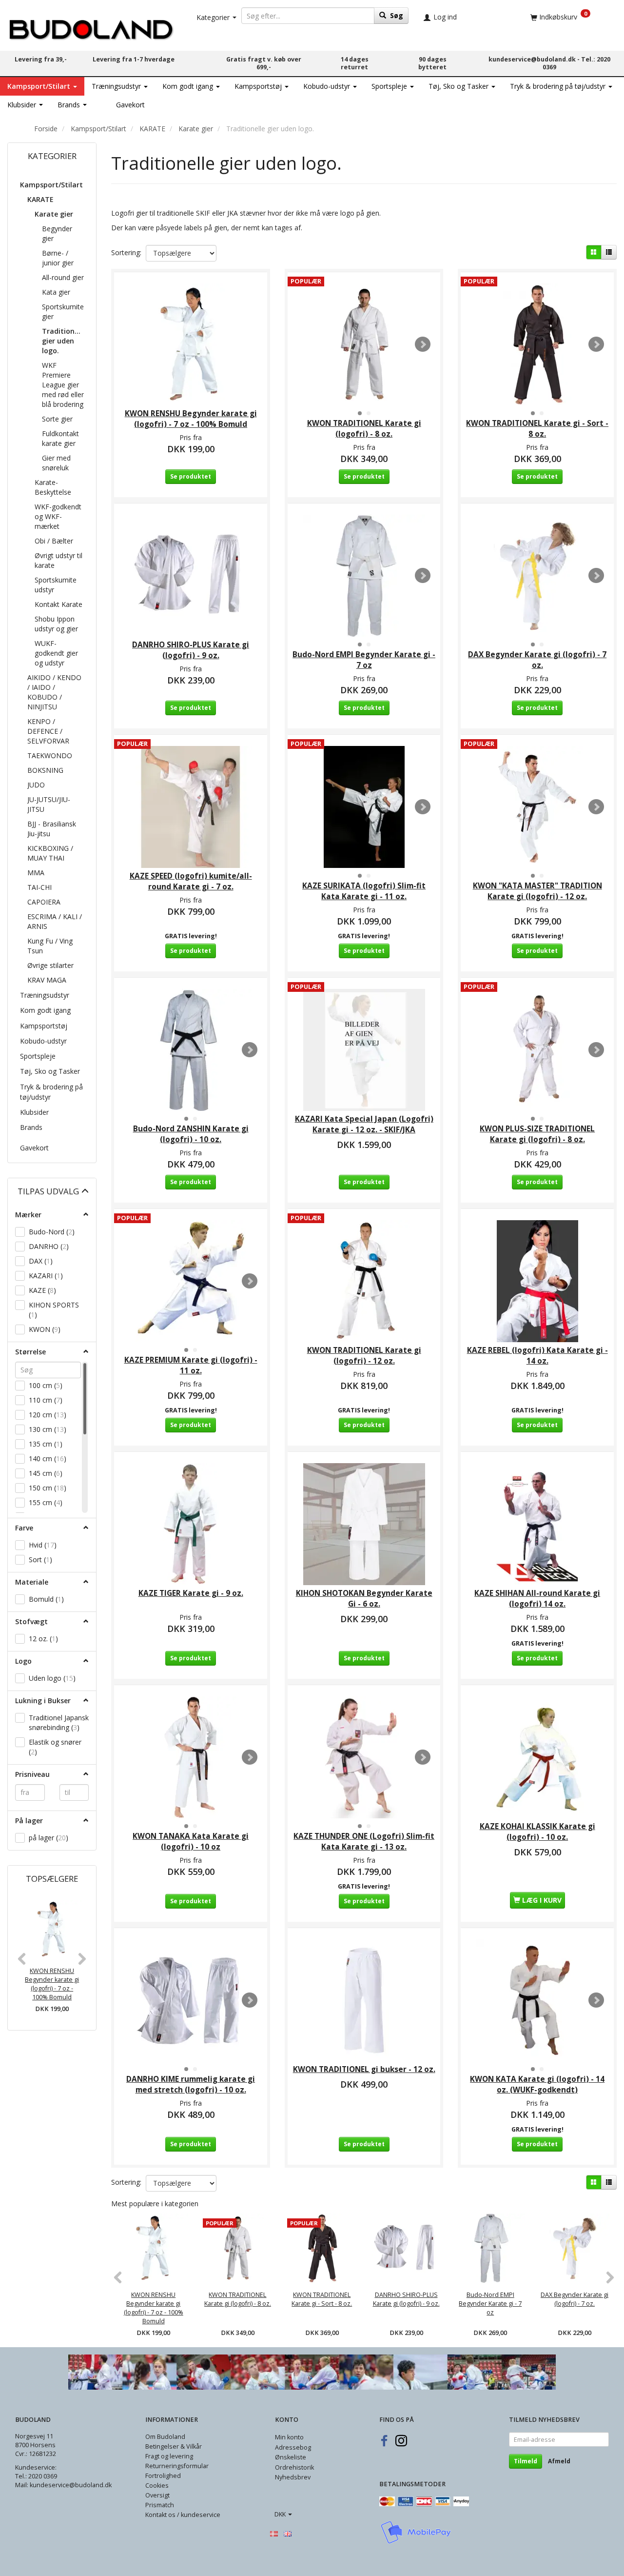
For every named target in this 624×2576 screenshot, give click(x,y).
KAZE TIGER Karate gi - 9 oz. (191, 1593)
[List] (609, 252)
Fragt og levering (169, 2456)
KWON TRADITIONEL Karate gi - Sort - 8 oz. (537, 429)
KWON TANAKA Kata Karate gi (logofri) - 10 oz (191, 1841)
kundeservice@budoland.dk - (535, 59)
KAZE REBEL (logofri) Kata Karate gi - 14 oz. (537, 1356)
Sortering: (126, 252)
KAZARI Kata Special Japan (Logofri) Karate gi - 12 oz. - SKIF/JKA (364, 1124)
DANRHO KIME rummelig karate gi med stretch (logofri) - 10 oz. (191, 2084)
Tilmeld (526, 2461)
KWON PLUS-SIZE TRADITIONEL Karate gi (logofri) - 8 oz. (537, 1134)
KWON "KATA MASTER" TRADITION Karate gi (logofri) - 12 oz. (537, 891)
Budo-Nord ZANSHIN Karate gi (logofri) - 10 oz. (191, 1134)
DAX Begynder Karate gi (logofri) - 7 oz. (537, 660)
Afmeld (559, 2461)
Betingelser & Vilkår (174, 2446)
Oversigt (157, 2495)
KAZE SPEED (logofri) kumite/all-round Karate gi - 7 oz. (191, 881)
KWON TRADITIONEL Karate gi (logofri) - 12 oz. (364, 1356)
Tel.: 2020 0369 (36, 2476)
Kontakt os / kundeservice (183, 2515)
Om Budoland (165, 2437)
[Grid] (594, 252)
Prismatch (160, 2505)
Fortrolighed (163, 2476)
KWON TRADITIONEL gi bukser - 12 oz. (364, 2069)
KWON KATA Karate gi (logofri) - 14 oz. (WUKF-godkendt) (537, 2084)
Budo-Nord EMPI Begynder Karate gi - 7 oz (364, 660)
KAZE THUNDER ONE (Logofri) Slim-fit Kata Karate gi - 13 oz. (364, 1841)
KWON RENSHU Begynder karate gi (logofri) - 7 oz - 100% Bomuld (52, 1984)
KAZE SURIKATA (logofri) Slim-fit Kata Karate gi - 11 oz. (364, 891)
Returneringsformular (177, 2466)
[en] (288, 2534)
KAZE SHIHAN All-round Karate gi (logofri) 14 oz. (537, 1599)
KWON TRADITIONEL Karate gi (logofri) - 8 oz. (364, 429)
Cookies (157, 2485)
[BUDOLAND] (91, 27)
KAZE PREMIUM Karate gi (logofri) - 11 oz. (191, 1365)
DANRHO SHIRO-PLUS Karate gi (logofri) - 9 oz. (191, 650)
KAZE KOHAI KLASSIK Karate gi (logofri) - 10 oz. (537, 1832)
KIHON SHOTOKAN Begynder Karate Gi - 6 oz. (364, 1599)
